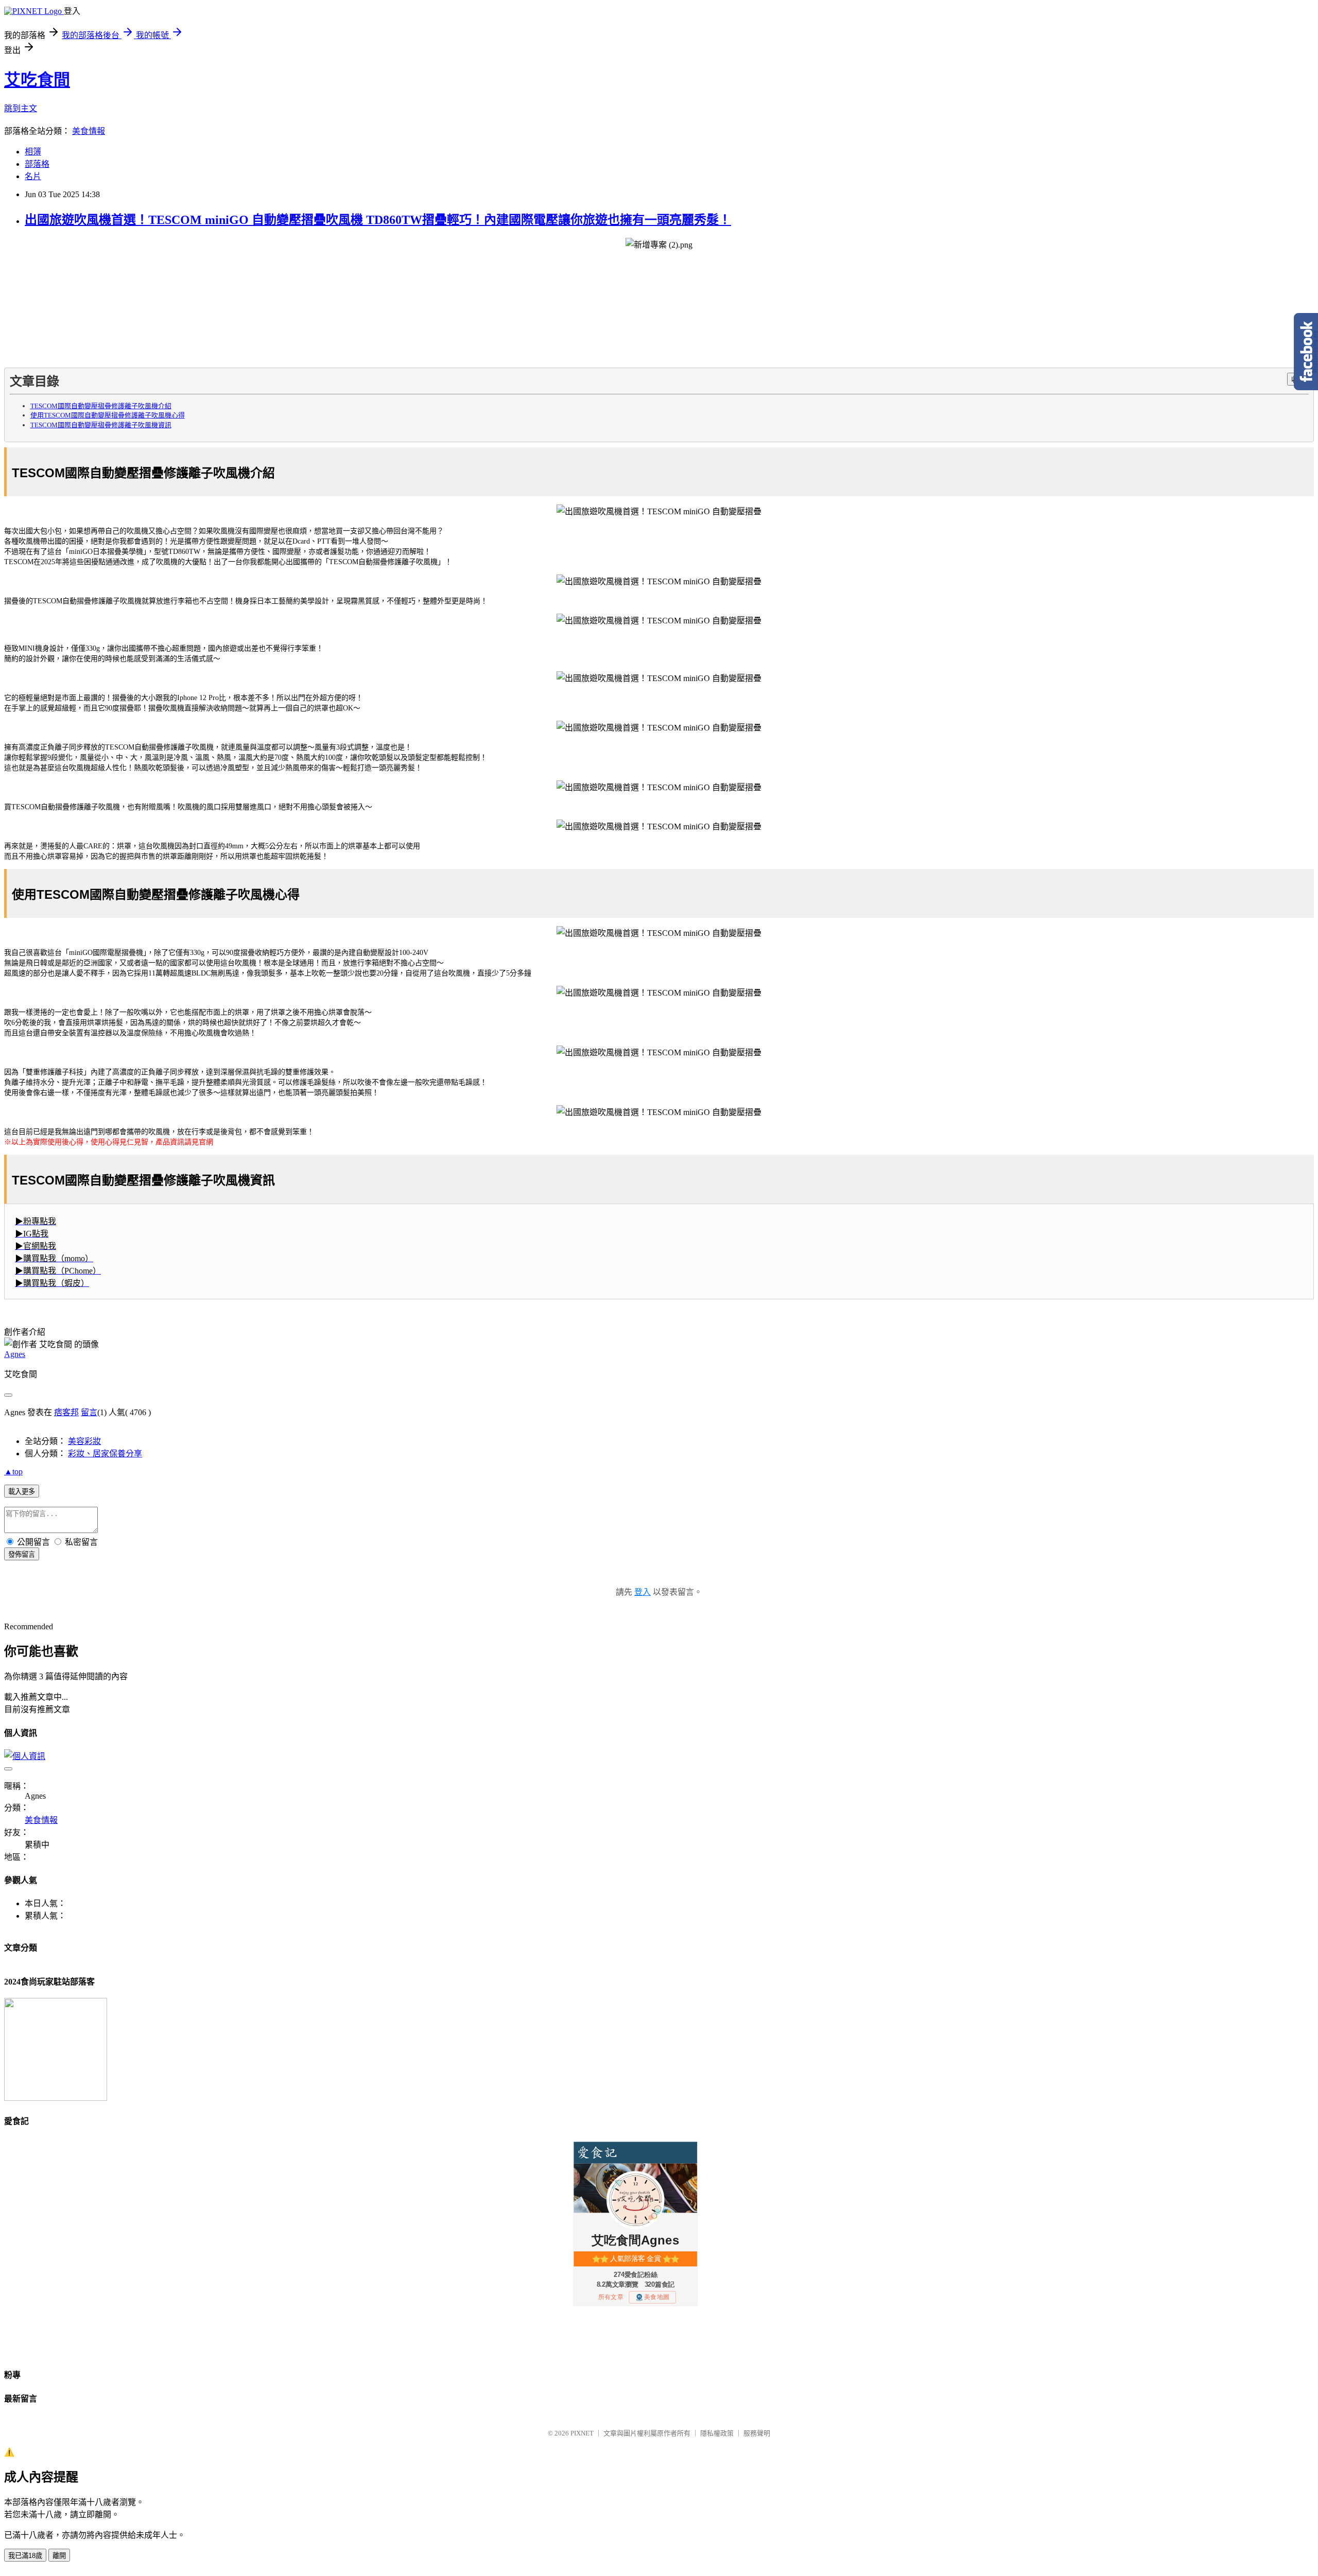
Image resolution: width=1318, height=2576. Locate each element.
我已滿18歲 (25, 2556)
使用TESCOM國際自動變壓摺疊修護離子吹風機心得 (108, 415)
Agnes (15, 1354)
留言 (89, 1412)
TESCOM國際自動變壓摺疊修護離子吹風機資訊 (101, 425)
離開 (59, 2556)
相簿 (33, 152)
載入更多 (22, 1492)
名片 (33, 176)
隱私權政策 (717, 2433)
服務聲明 (757, 2433)
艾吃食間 (37, 80)
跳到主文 (21, 108)
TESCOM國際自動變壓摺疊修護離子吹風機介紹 (101, 406)
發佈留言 (22, 1554)
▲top (13, 1472)
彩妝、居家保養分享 (105, 1454)
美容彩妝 (84, 1441)
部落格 (37, 164)
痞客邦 (66, 1412)
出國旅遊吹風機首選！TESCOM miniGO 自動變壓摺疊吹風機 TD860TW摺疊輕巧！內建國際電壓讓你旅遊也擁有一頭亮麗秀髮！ (378, 220)
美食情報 (89, 131)
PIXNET (582, 2433)
